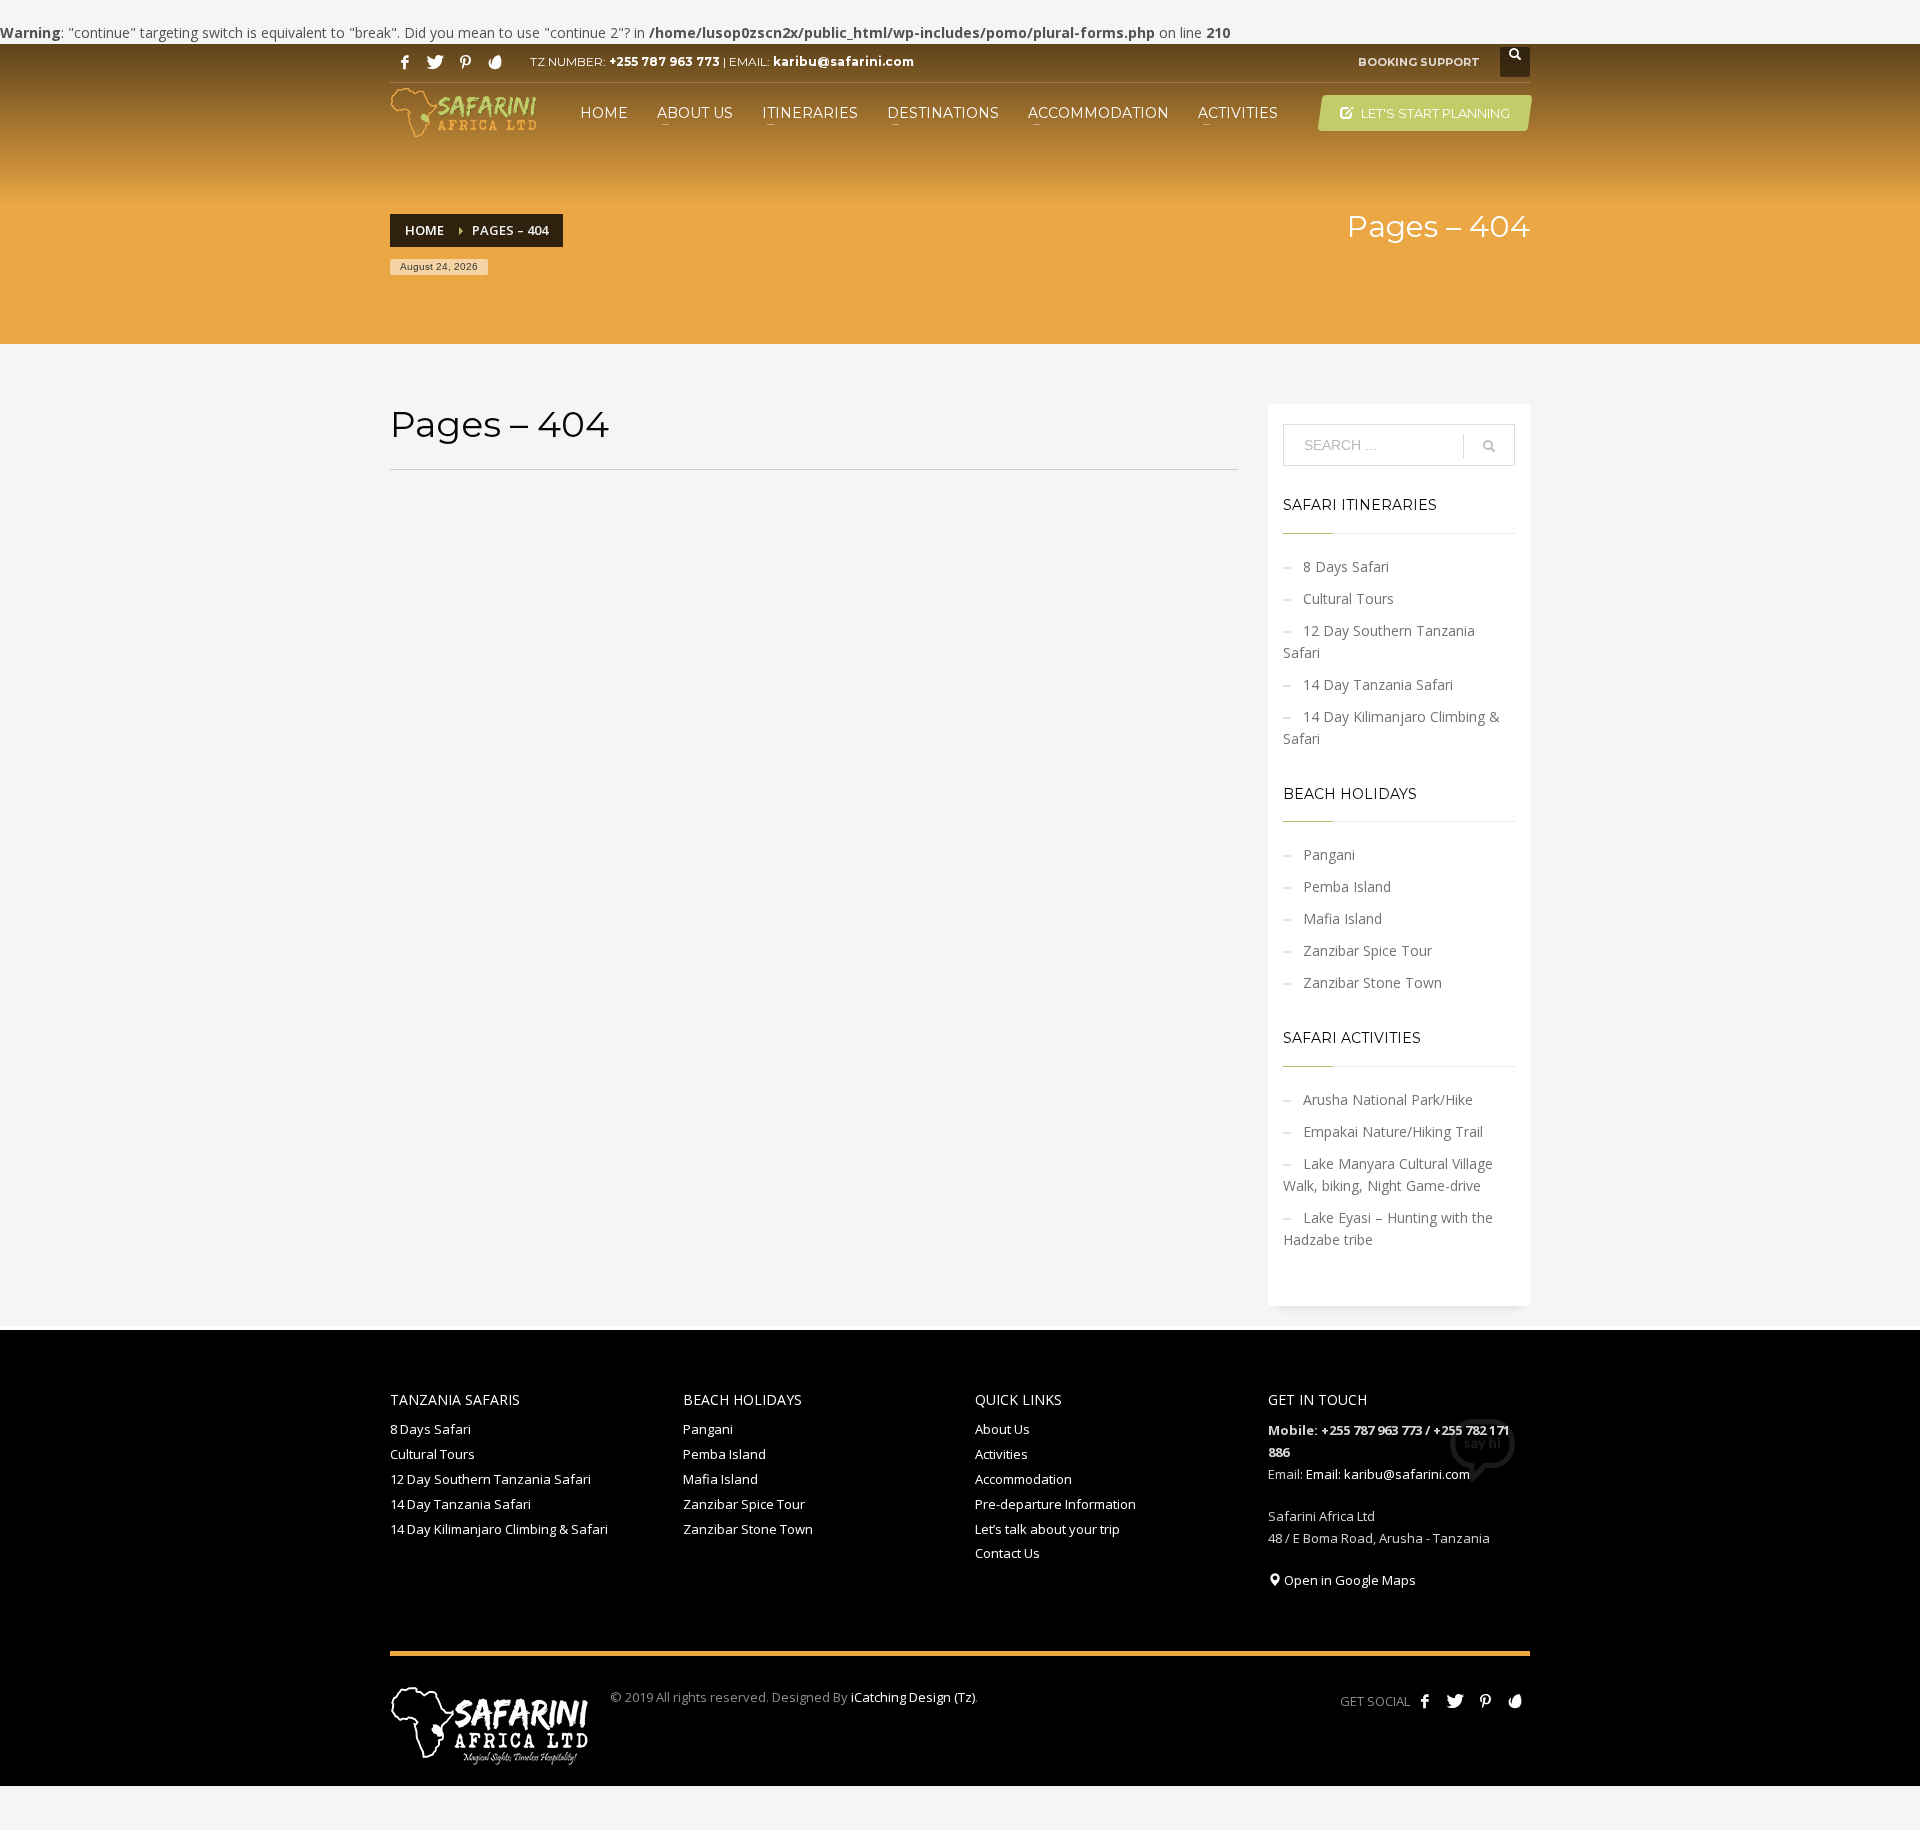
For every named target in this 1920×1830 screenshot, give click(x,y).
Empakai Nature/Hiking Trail (1393, 1131)
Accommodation (1023, 1479)
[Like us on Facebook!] (1425, 1701)
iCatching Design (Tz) (913, 1697)
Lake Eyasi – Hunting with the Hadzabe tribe (1388, 1228)
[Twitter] (435, 62)
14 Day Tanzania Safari (1378, 684)
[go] (1489, 446)
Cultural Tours (1348, 598)
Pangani (1329, 854)
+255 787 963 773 (664, 61)
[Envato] (495, 62)
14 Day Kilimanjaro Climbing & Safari (1391, 727)
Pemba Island (1347, 886)
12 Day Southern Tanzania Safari (1379, 641)
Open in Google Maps (1348, 1580)
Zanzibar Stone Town (1372, 982)
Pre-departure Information (1055, 1504)
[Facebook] (405, 62)
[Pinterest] (465, 62)
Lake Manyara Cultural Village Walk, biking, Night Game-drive (1388, 1174)
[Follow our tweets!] (1455, 1701)
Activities (1001, 1454)
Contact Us (1007, 1553)
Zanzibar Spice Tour (1367, 950)
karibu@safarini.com (843, 61)
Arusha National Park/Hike (1388, 1099)
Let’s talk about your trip (1047, 1529)
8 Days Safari (1346, 566)
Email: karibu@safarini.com (1388, 1474)
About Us (1002, 1429)
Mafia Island (1342, 918)
